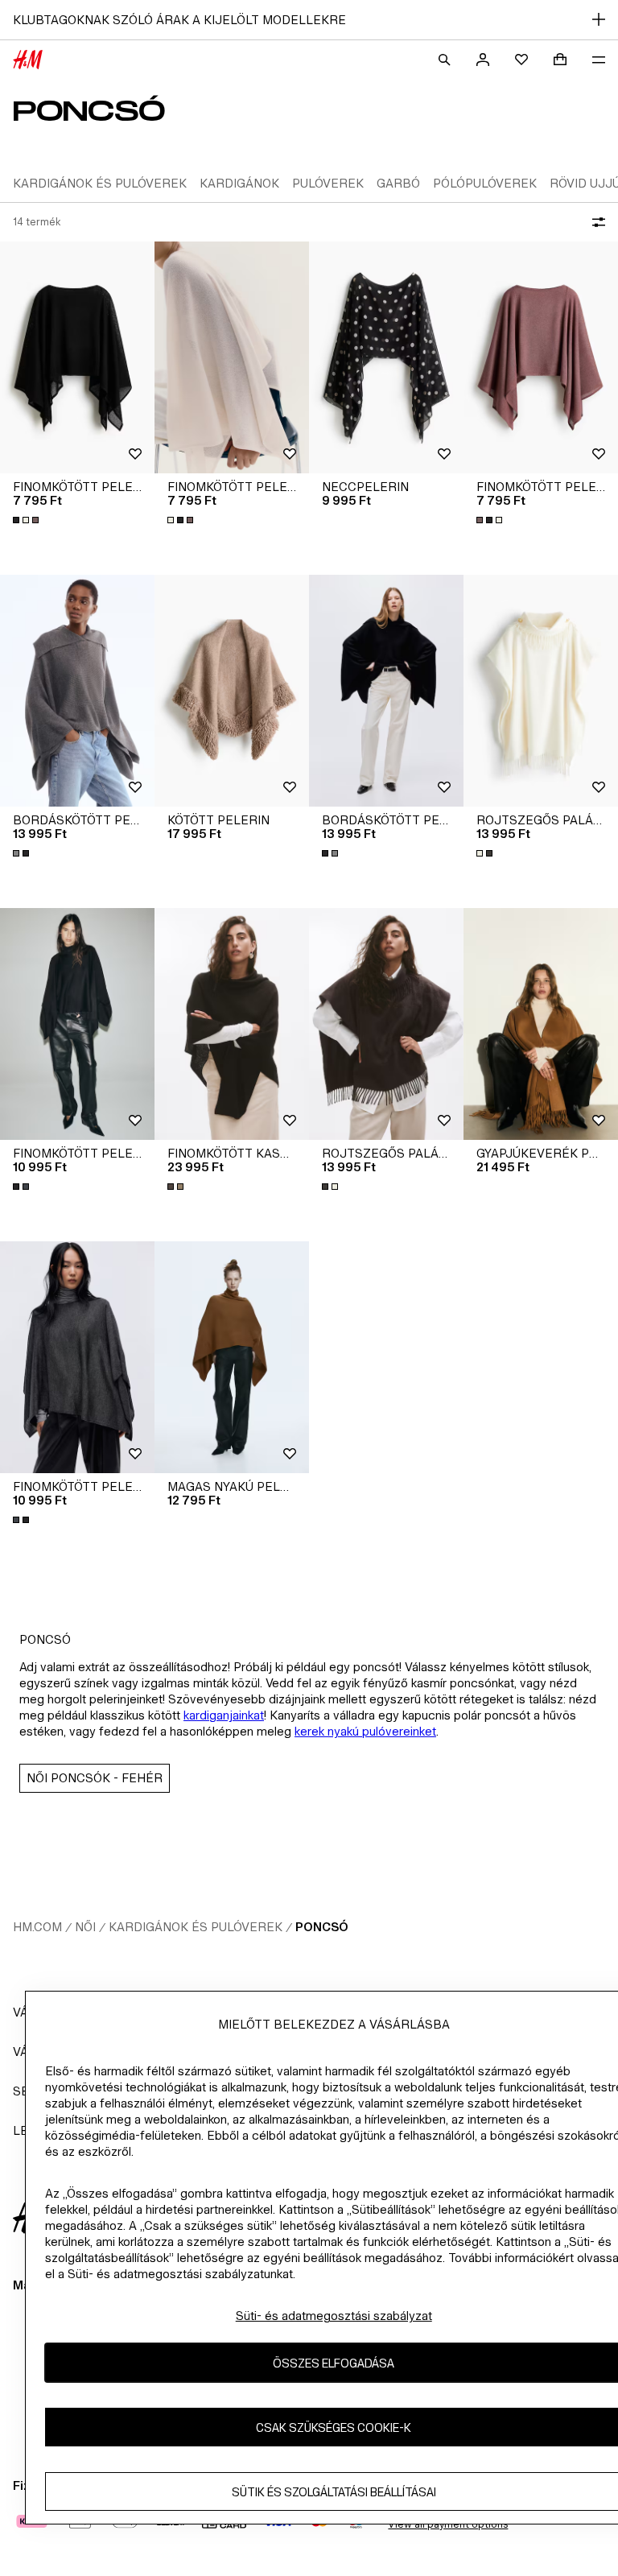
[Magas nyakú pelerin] (232, 1357)
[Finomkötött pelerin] (77, 357)
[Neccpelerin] (386, 357)
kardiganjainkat (224, 1715)
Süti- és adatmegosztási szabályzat (334, 2316)
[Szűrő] (595, 222)
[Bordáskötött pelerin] (77, 691)
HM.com (37, 1927)
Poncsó (322, 1927)
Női (85, 1927)
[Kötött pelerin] (232, 691)
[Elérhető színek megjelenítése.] (27, 520)
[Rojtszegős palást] (541, 691)
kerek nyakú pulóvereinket (365, 1731)
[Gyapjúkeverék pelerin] (541, 1024)
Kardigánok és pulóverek (196, 1927)
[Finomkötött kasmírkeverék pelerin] (232, 1024)
